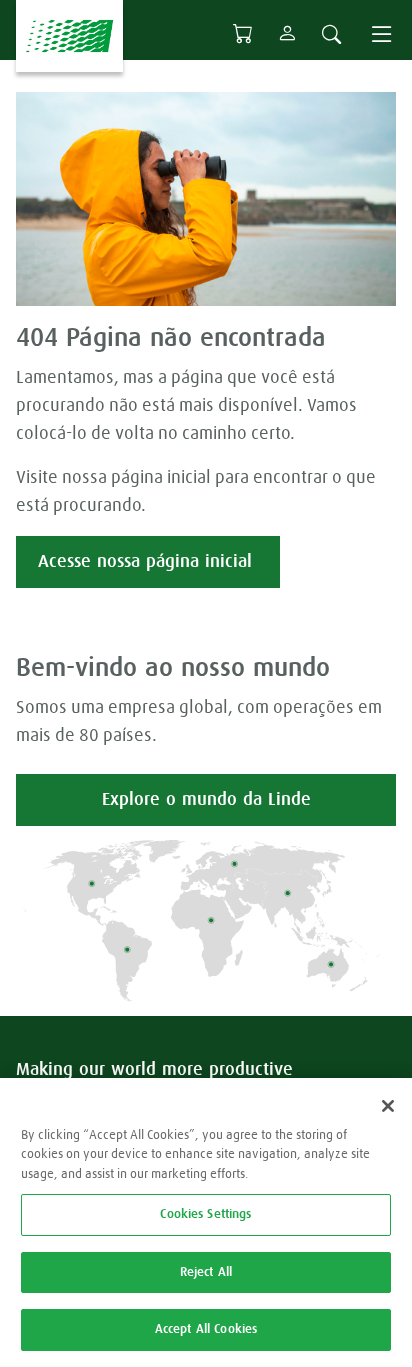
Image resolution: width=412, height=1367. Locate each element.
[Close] (388, 1106)
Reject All (206, 1272)
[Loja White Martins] (243, 34)
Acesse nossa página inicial (148, 562)
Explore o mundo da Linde (206, 800)
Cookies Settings (205, 1214)
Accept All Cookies (206, 1329)
